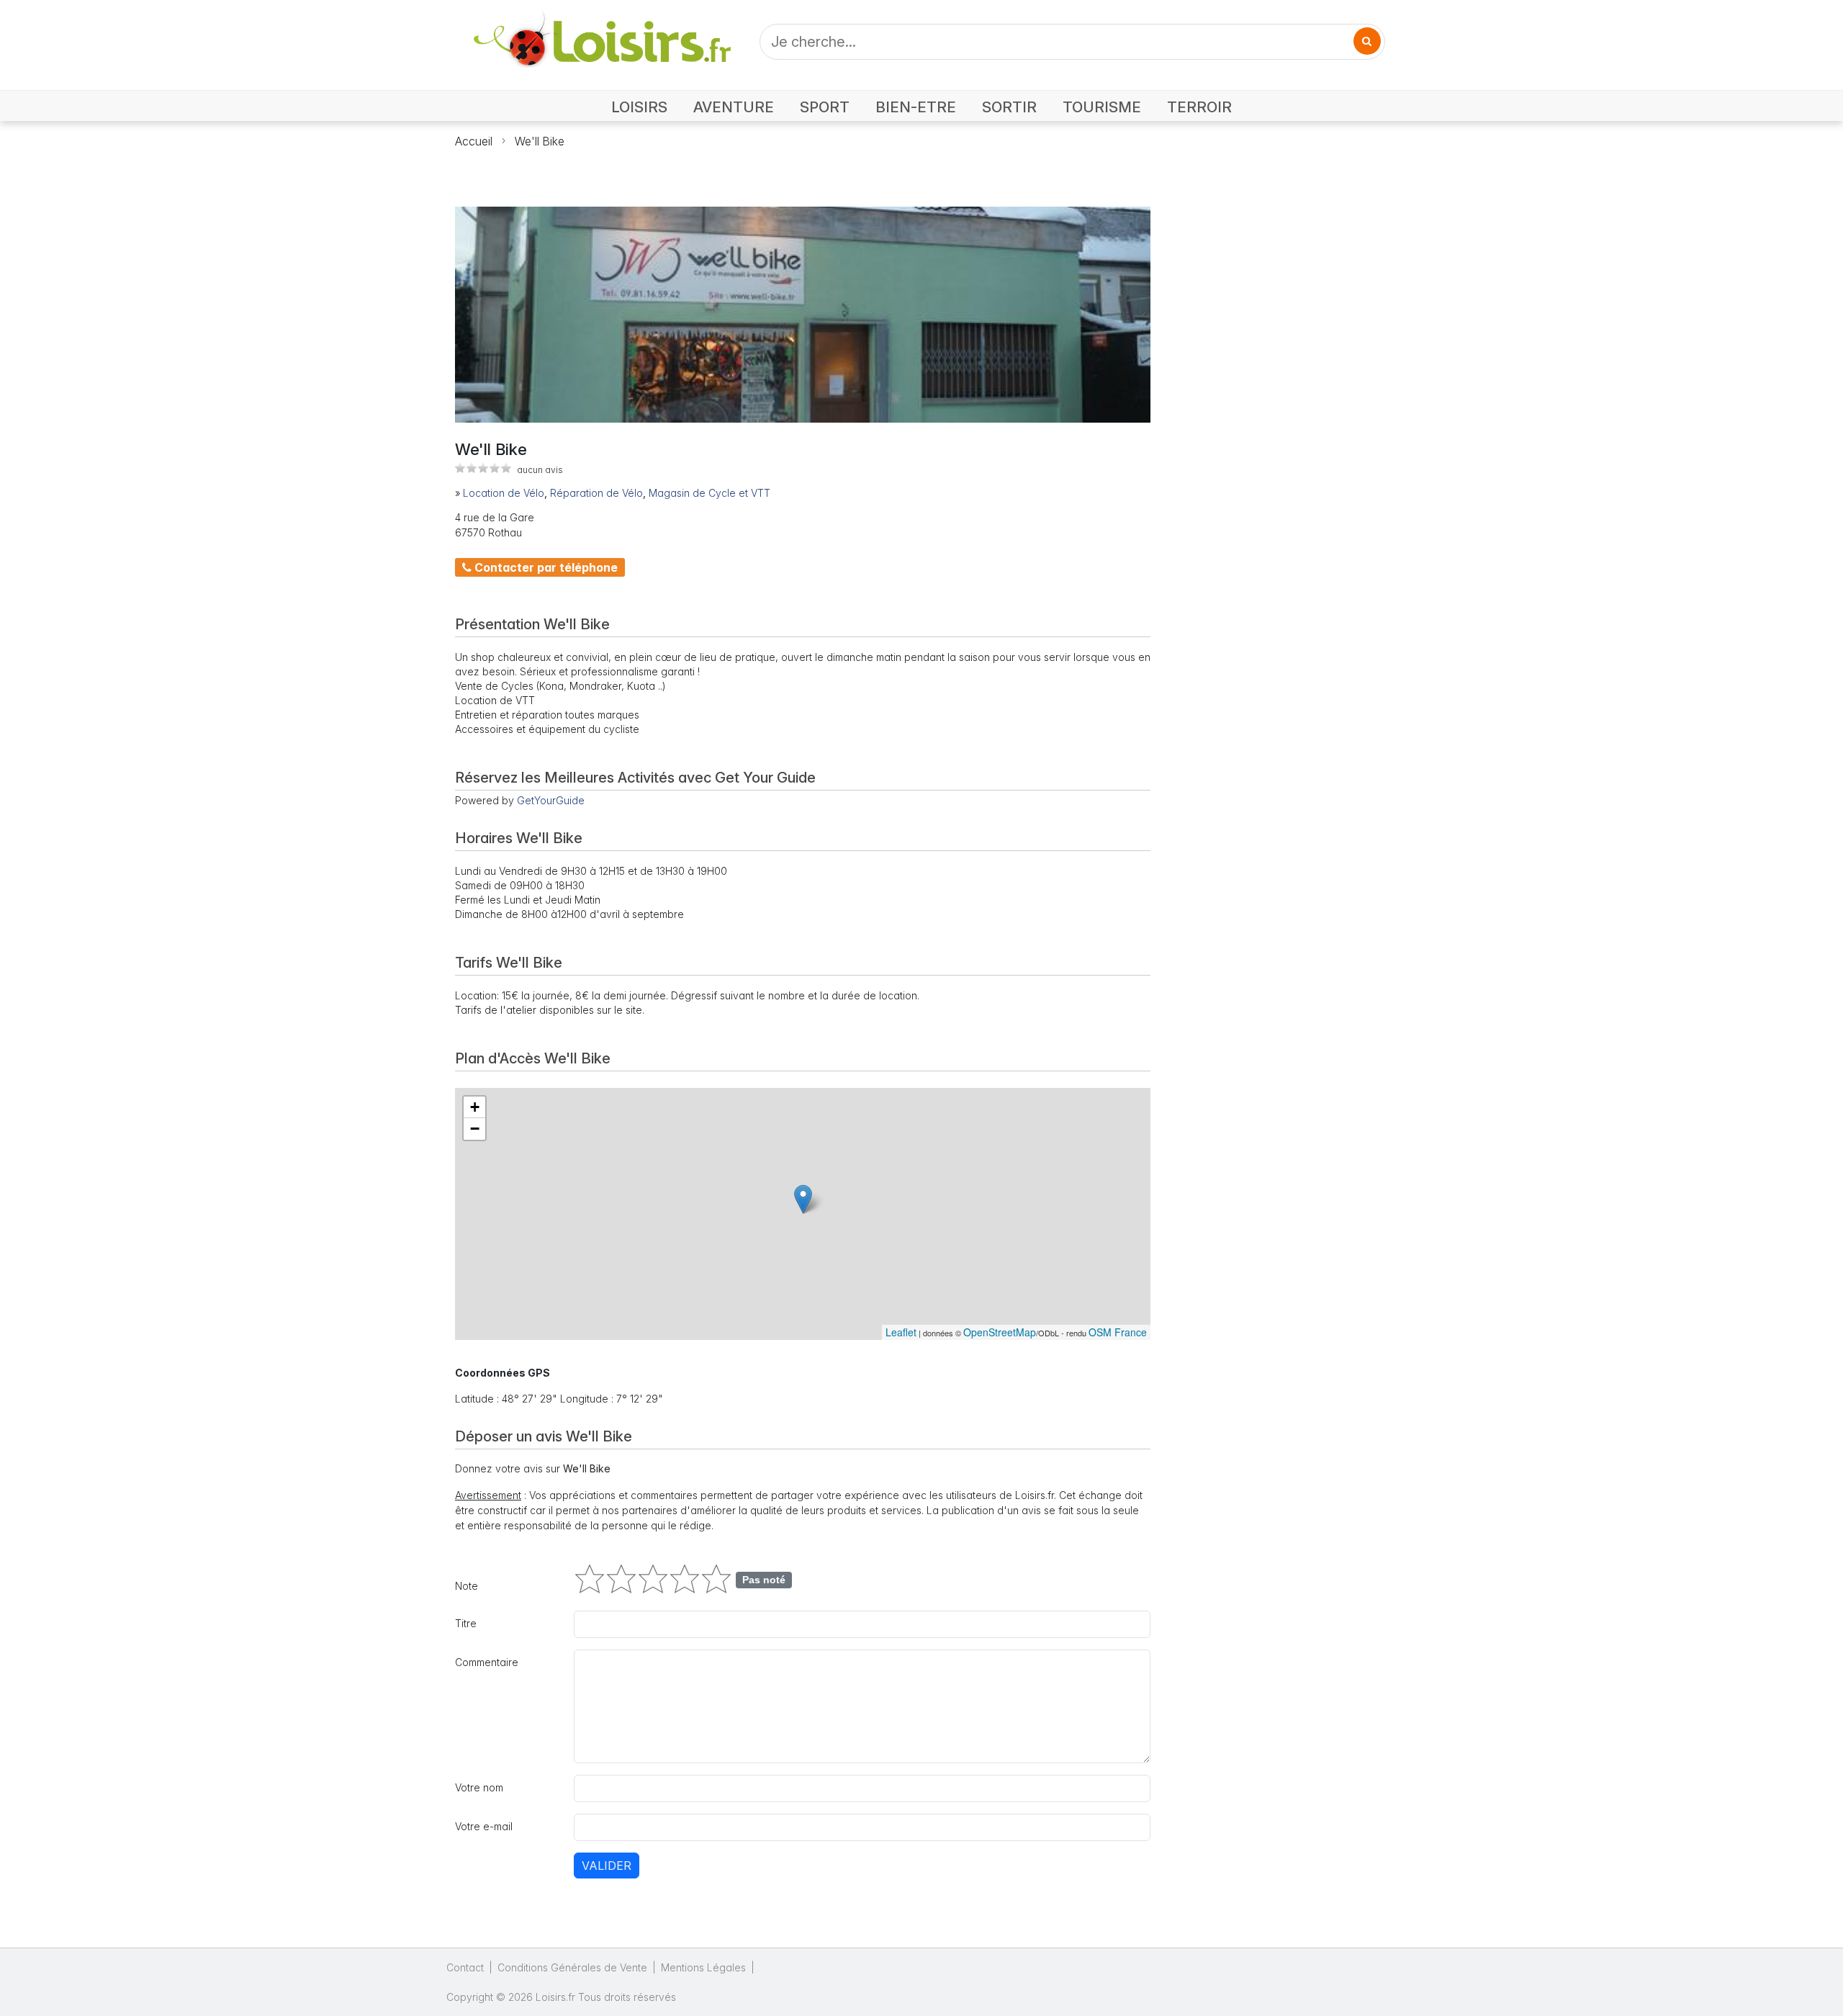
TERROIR (1199, 107)
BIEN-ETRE (916, 107)
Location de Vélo (504, 493)
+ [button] (475, 1107)
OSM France (1118, 1332)
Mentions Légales (703, 1967)
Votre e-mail (484, 1826)
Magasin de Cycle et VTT (709, 493)
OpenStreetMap (1000, 1332)
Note (467, 1586)
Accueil (474, 141)
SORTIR (1009, 107)
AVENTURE (734, 107)
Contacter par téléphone (545, 567)
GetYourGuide (551, 800)
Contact (465, 1967)
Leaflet (901, 1332)
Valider (607, 1866)
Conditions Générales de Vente (572, 1967)
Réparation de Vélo (596, 493)
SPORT (825, 107)
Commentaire (487, 1662)
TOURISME (1102, 107)
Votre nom (479, 1787)
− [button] (475, 1129)
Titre (466, 1623)
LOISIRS (639, 107)
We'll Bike (540, 141)
